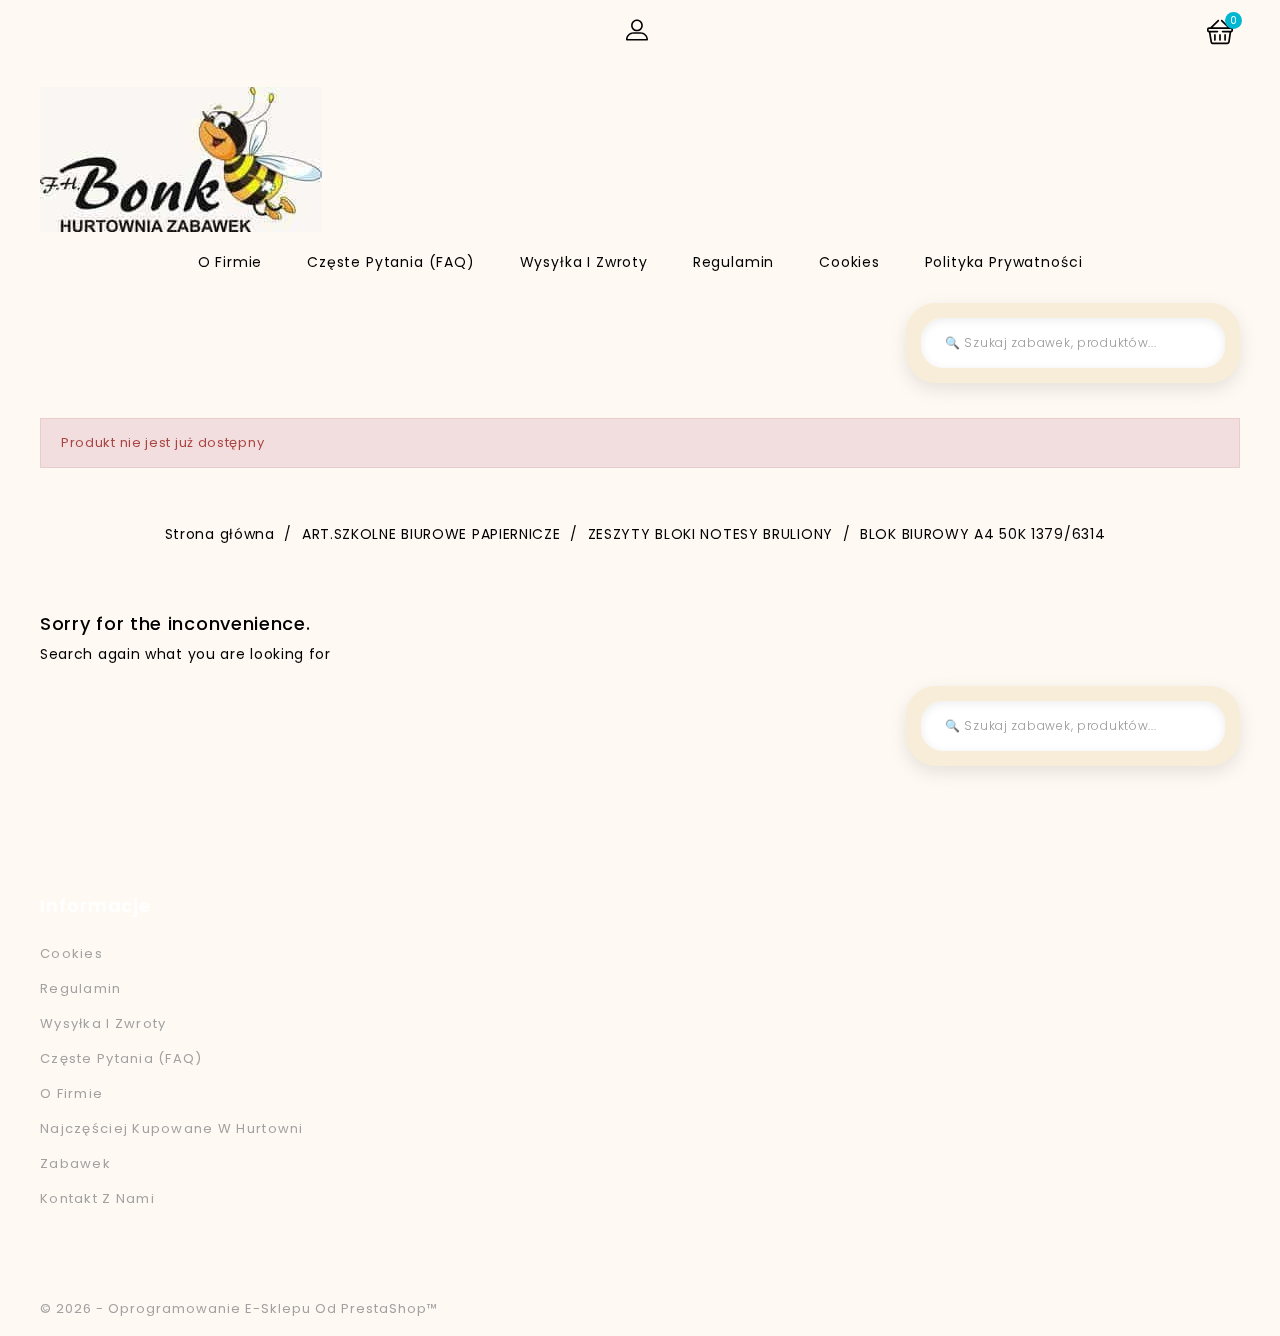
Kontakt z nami (97, 1198)
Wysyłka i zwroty (584, 262)
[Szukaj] (1195, 343)
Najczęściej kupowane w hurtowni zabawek (172, 1146)
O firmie (230, 262)
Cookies (849, 262)
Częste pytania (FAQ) (391, 262)
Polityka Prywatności (1004, 262)
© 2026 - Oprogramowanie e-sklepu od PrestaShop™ (239, 1308)
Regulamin (734, 262)
